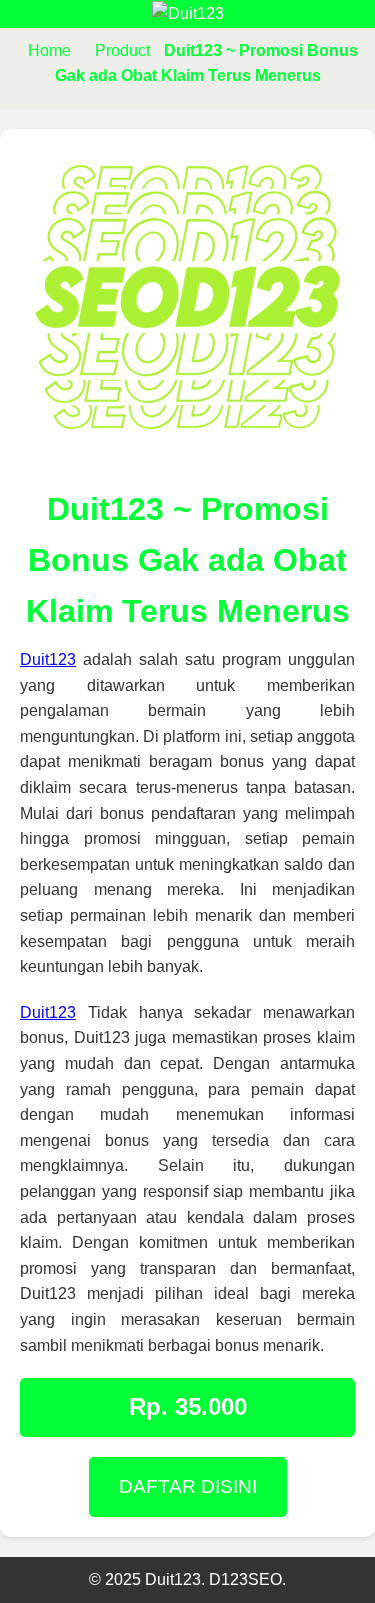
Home (49, 50)
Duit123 (48, 659)
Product (122, 50)
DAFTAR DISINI (188, 1486)
